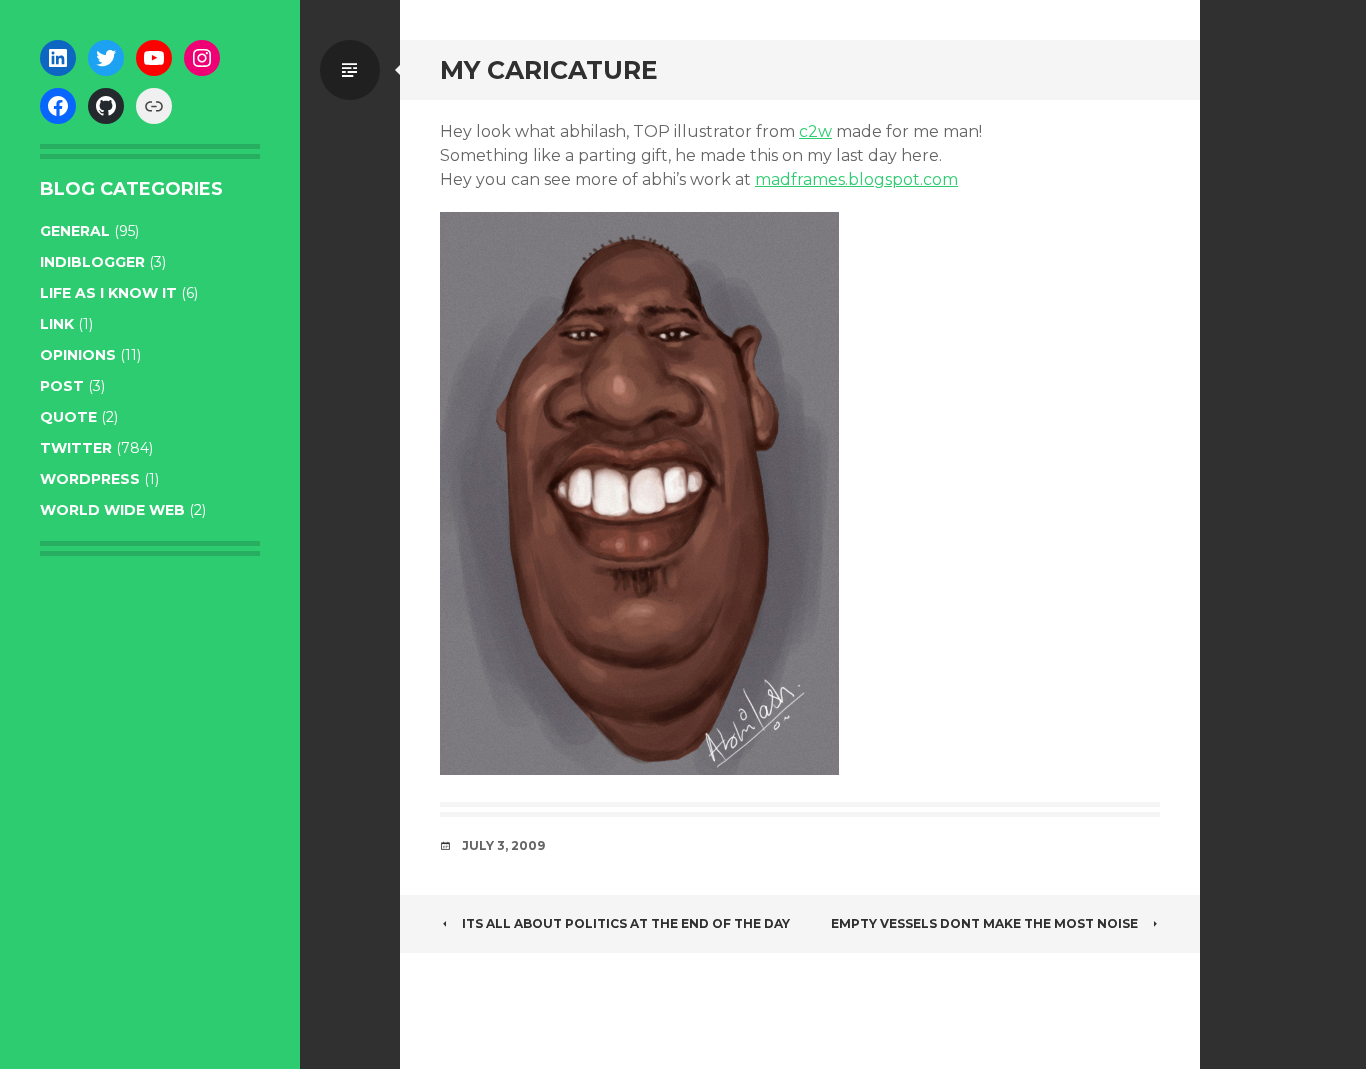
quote (68, 417)
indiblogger (92, 262)
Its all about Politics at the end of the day (626, 923)
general (75, 231)
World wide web (112, 510)
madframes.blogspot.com (856, 179)
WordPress (90, 479)
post (62, 386)
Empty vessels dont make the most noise (984, 923)
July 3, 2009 (503, 845)
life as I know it (108, 293)
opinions (78, 355)
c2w (815, 131)
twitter (76, 448)
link (57, 324)
